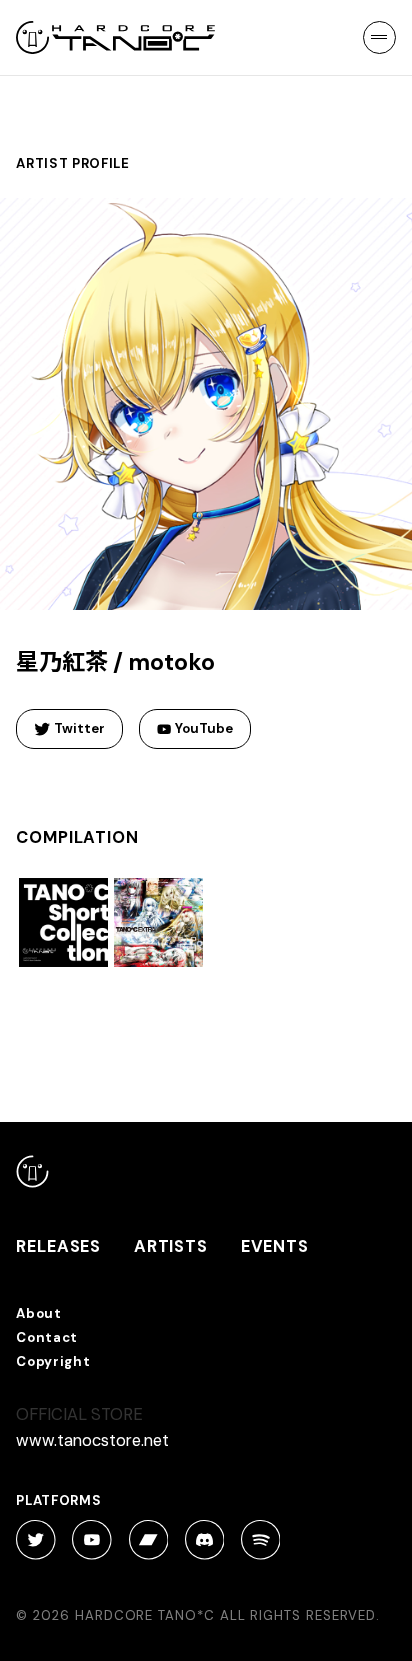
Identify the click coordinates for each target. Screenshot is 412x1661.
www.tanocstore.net (92, 1440)
